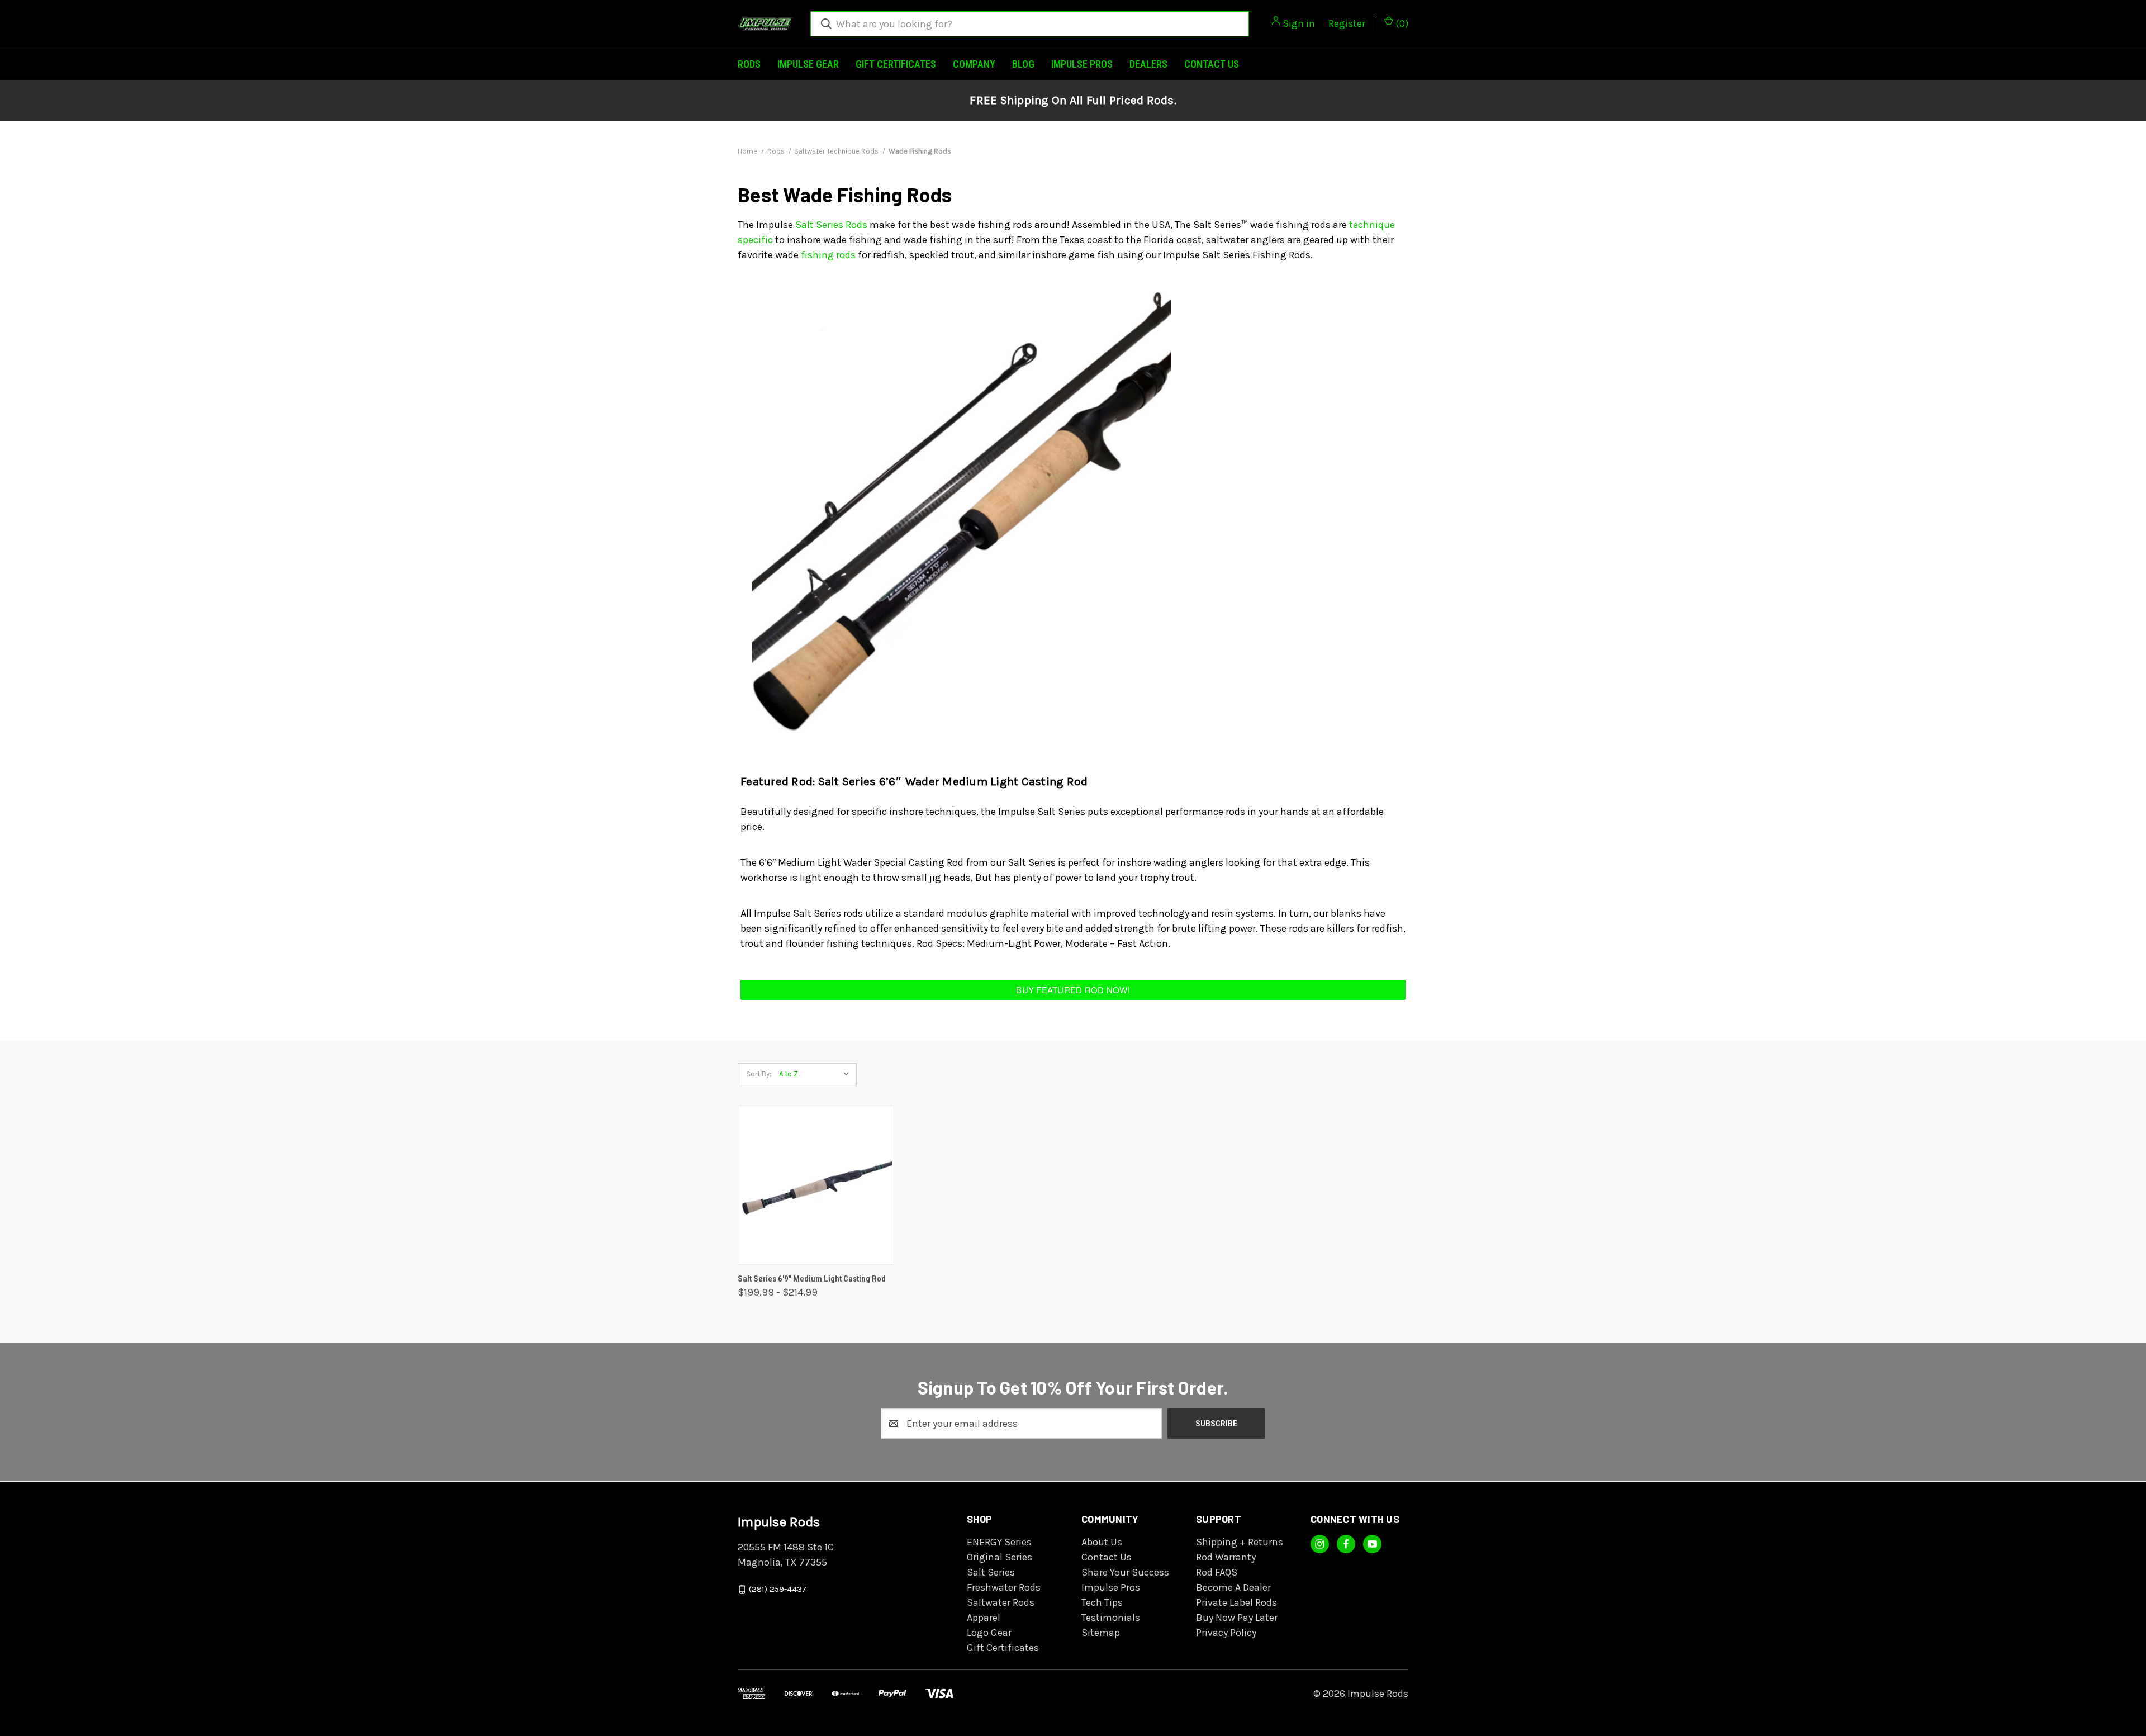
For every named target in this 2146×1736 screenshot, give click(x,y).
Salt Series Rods (831, 225)
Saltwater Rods (1001, 1602)
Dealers (1148, 64)
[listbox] (817, 1074)
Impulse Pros (1082, 64)
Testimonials (1111, 1618)
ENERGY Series (999, 1542)
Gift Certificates (896, 64)
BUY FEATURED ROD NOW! (1073, 990)
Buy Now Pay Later (1237, 1618)
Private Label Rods (1236, 1602)
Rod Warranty (1226, 1557)
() (1401, 23)
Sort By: (759, 1074)
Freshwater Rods (1004, 1587)
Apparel (984, 1618)
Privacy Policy (1226, 1633)
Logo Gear (989, 1633)
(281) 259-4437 (778, 1590)
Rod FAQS (1217, 1572)
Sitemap (1101, 1633)
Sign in (1299, 23)
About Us (1102, 1542)
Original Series (1000, 1557)
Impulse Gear (808, 64)
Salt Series (991, 1572)
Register (1347, 23)
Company (974, 64)
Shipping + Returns (1240, 1542)
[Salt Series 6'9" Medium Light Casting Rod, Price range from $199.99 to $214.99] (816, 1185)
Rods (749, 64)
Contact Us (1212, 64)
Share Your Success (1125, 1572)
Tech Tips (1102, 1602)
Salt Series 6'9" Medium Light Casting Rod (812, 1279)
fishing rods (828, 255)
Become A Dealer (1233, 1587)
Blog (1023, 64)
